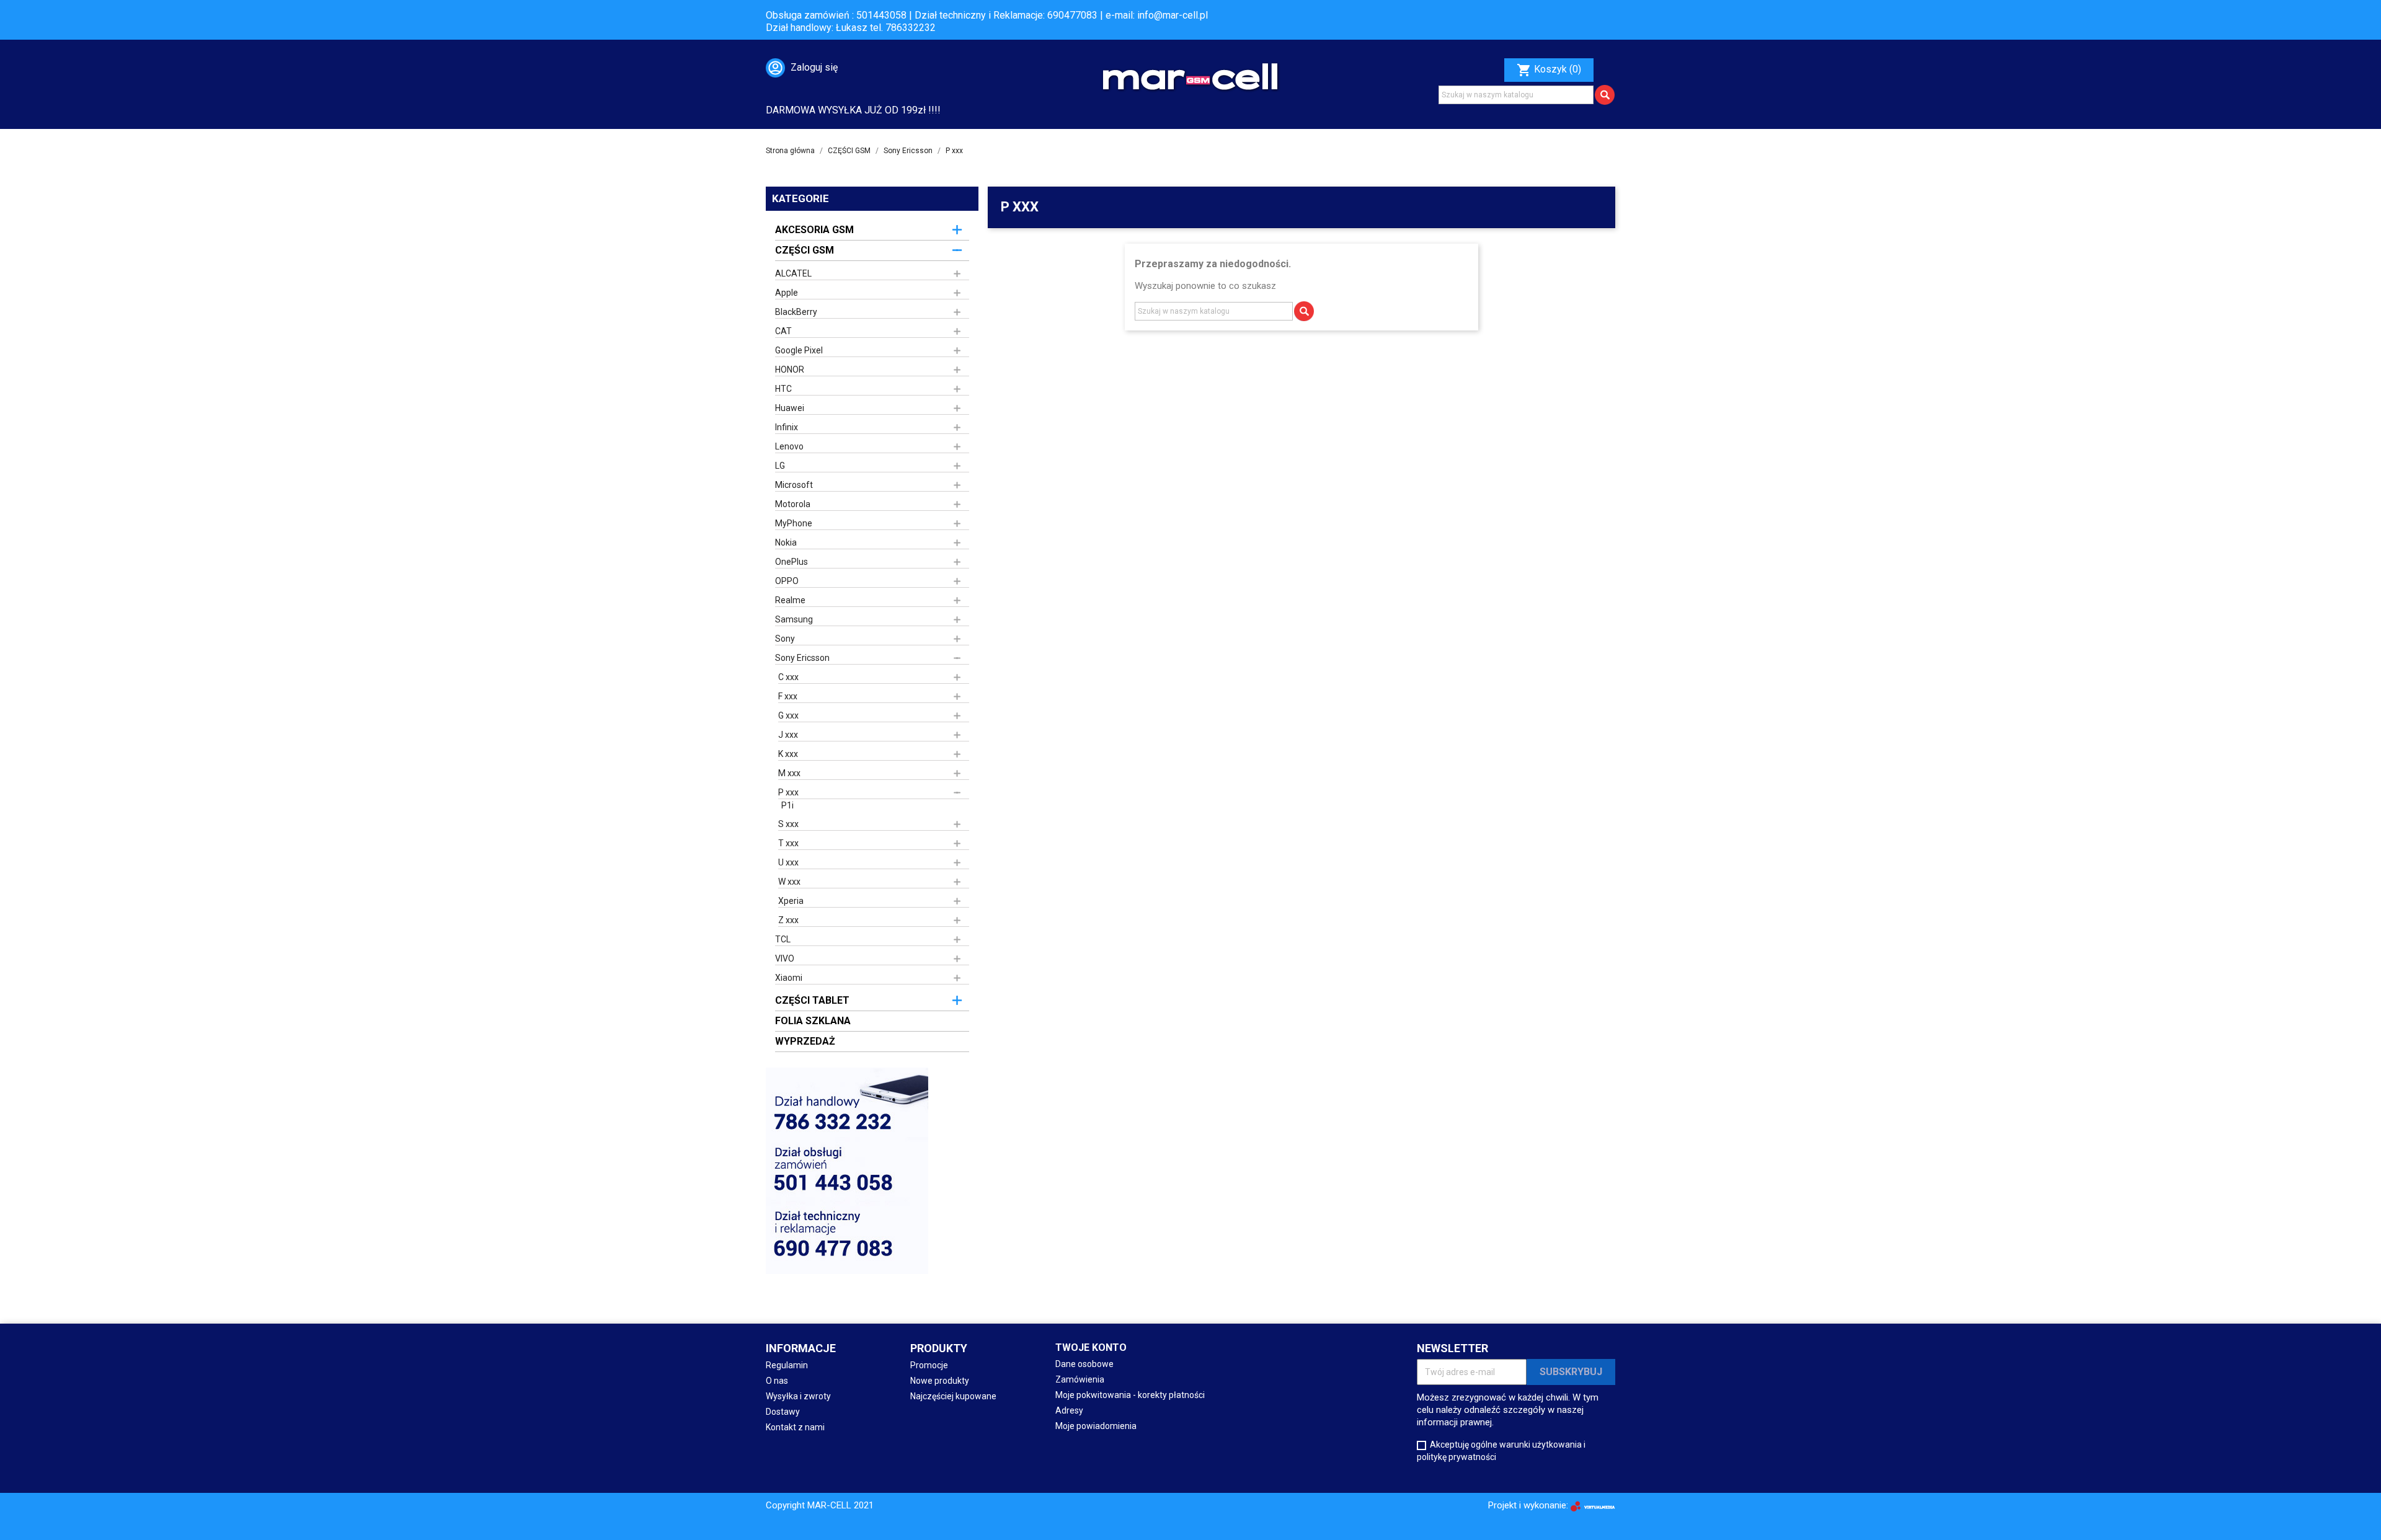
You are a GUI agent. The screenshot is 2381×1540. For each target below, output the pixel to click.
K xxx (788, 754)
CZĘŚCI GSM (805, 250)
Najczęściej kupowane (953, 1396)
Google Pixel (799, 350)
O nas (777, 1381)
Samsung (794, 619)
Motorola (793, 504)
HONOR (790, 370)
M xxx (789, 773)
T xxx (788, 843)
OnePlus (791, 562)
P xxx (788, 792)
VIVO (785, 958)
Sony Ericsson (802, 658)
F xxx (788, 696)
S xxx (788, 824)
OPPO (787, 581)
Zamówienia (1080, 1379)
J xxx (788, 735)
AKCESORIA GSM (814, 230)
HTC (783, 389)
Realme (790, 600)
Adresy (1069, 1410)
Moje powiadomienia (1096, 1426)
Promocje (929, 1365)
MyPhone (794, 523)
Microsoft (794, 485)
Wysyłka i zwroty (798, 1396)
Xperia (791, 901)
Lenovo (789, 446)
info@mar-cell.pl (1173, 15)
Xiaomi (789, 978)
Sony (785, 639)
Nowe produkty (940, 1381)
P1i (787, 805)
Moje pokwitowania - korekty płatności (1130, 1395)
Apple (787, 293)
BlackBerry (796, 312)
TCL (783, 939)
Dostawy (783, 1412)
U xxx (788, 862)
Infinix (787, 427)
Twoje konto (1091, 1347)
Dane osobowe (1084, 1364)
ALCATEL (793, 273)
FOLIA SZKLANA (813, 1021)
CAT (783, 331)
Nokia (786, 542)
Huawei (790, 408)
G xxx (788, 715)
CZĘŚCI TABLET (812, 1000)
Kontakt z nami (795, 1427)
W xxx (789, 882)
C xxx (788, 677)
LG (780, 466)
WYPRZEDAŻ (805, 1041)
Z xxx (788, 920)
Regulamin (787, 1365)
